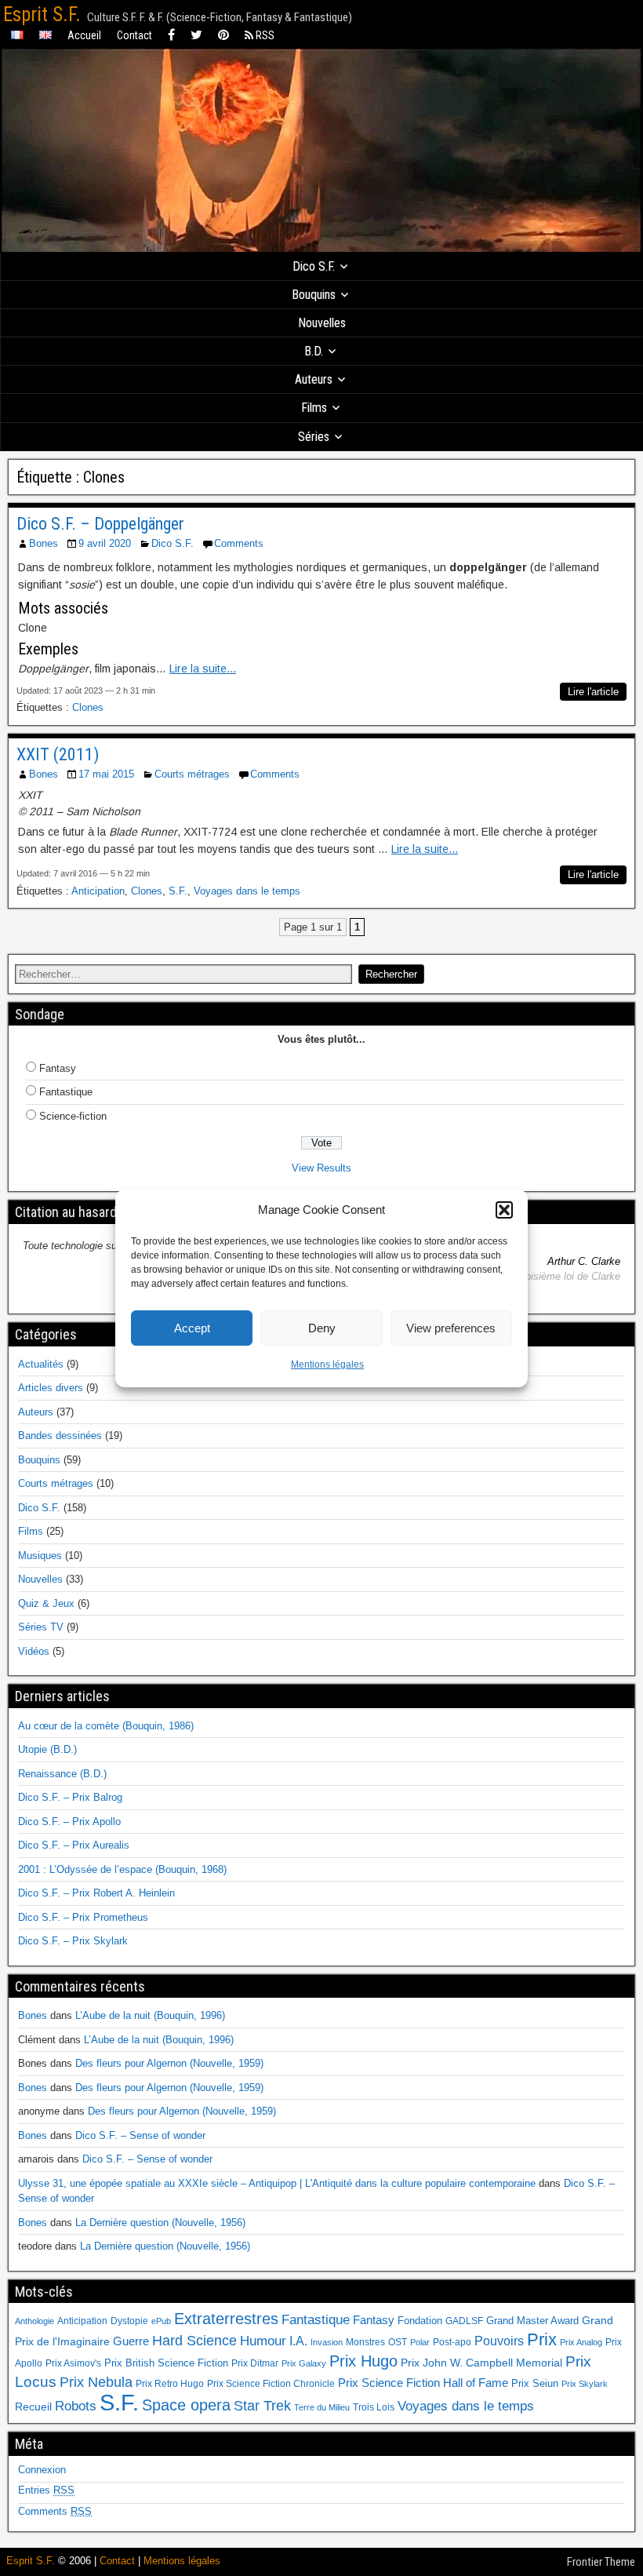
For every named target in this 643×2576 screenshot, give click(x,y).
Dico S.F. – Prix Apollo (69, 1822)
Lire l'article (593, 692)
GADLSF (464, 2321)
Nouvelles (322, 323)
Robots (76, 2406)
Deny (322, 1328)
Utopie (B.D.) (47, 1749)
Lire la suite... (203, 669)
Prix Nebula (96, 2382)
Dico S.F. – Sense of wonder (140, 2135)
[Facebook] (171, 36)
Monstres (365, 2342)
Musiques (40, 1556)
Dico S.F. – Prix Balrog (70, 1797)
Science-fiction (73, 1116)
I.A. (298, 2341)
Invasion (327, 2342)
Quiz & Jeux (46, 1603)
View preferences (451, 1328)
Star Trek (262, 2405)
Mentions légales (327, 1365)
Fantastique (66, 1092)
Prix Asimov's (73, 2363)
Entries (46, 2490)
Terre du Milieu (322, 2407)
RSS (264, 35)
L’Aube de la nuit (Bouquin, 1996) (150, 2015)
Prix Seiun (535, 2383)
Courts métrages (192, 774)
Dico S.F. (314, 266)
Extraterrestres (226, 2319)
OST (398, 2342)
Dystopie (129, 2321)
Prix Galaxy (304, 2363)
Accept (192, 1328)
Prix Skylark (585, 2384)
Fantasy (58, 1068)
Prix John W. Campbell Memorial (481, 2363)
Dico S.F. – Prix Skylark (73, 1941)
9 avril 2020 (105, 543)
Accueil (84, 35)
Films (314, 408)
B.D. (314, 351)
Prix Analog (581, 2342)
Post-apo (452, 2342)
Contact (134, 35)
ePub (161, 2321)
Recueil (33, 2407)
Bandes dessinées (60, 1436)
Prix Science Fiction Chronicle (271, 2384)
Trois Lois (374, 2407)
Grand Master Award (532, 2321)
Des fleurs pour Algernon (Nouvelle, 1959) (169, 2063)
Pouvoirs (499, 2341)
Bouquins (314, 295)
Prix (542, 2340)
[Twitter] (196, 36)
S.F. (178, 891)
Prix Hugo (363, 2361)
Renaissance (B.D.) (62, 1774)
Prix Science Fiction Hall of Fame (423, 2383)
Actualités (41, 1364)
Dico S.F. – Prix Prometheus (83, 1917)
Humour (263, 2341)
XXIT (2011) (58, 754)
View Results (321, 1168)
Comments (239, 543)
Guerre (131, 2341)
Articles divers (51, 1388)
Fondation (420, 2321)
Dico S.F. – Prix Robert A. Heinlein (96, 1893)
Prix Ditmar (255, 2363)
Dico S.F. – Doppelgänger (100, 524)
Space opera (186, 2405)
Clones (88, 707)
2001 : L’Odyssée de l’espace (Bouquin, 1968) (122, 1869)
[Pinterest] (223, 36)
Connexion (42, 2470)
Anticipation (98, 891)
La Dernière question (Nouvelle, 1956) (160, 2223)
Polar (420, 2342)
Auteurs (314, 379)
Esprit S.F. (42, 15)
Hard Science (194, 2341)
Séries (314, 437)
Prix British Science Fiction (166, 2363)
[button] (504, 1210)
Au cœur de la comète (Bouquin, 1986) (106, 1726)
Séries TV (41, 1627)
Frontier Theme (601, 2562)
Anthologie (35, 2321)
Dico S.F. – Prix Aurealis (74, 1845)
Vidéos (34, 1651)
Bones (44, 543)
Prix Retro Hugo (170, 2384)
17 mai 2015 (106, 774)
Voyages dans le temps (247, 891)
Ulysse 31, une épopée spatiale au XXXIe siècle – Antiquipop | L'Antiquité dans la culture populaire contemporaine (277, 2183)
